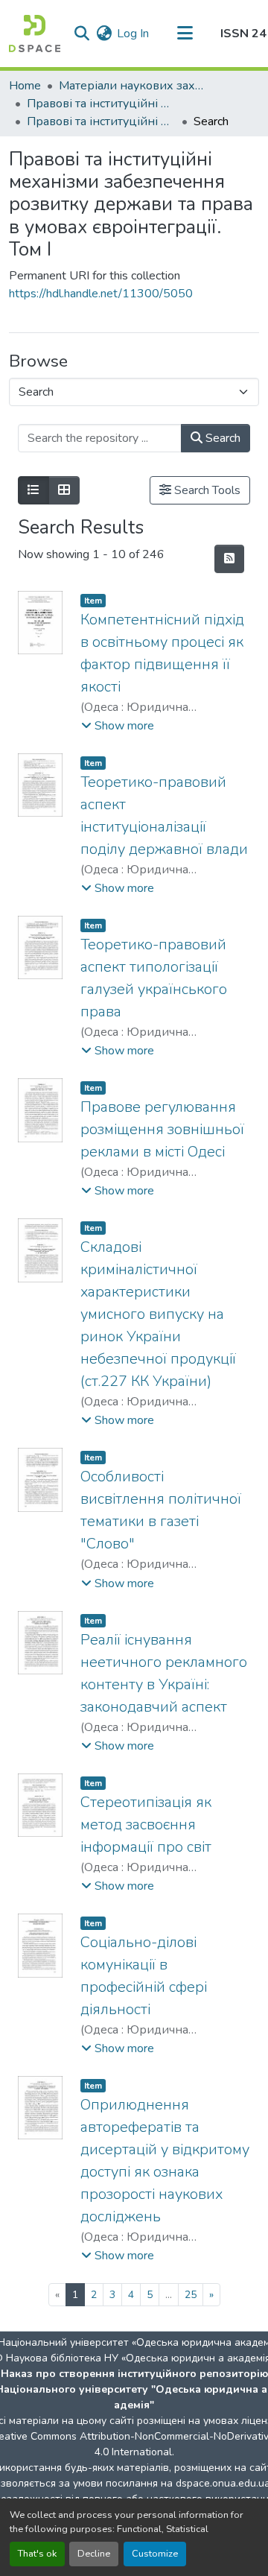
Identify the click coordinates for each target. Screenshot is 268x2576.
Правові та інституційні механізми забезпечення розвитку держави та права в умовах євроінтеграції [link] (101, 104)
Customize (155, 2554)
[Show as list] (33, 490)
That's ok (37, 2554)
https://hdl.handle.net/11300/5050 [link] (101, 294)
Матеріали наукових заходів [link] (133, 86)
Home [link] (25, 86)
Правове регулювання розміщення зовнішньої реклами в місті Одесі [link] (162, 1129)
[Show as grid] (64, 490)
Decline (94, 2554)
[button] (35, 34)
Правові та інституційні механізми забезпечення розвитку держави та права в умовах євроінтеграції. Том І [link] (101, 121)
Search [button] (221, 438)
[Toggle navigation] (185, 34)
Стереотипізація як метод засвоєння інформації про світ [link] (146, 1825)
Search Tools (206, 490)
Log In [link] (133, 34)
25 (191, 2295)
